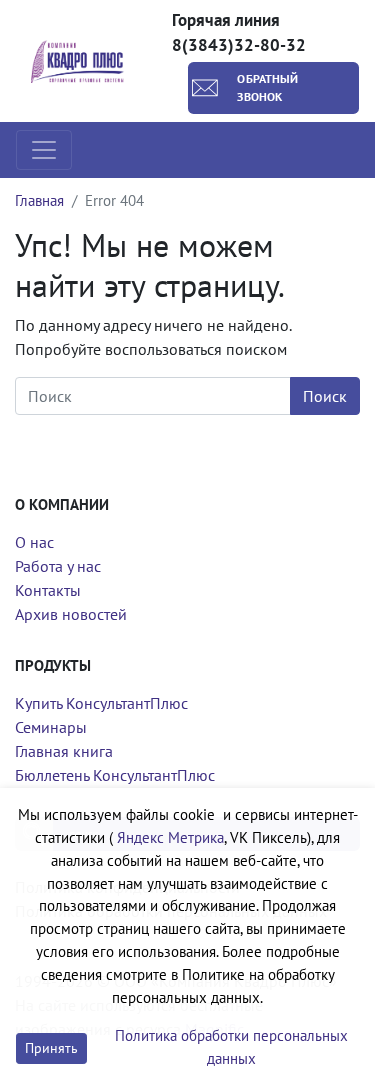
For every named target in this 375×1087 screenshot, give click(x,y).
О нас (34, 542)
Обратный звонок (267, 87)
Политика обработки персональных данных (231, 1047)
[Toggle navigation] (44, 150)
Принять (51, 1048)
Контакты (48, 590)
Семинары (51, 727)
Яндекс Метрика (170, 837)
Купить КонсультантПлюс (101, 703)
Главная (39, 200)
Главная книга (64, 751)
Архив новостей (71, 614)
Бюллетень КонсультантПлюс (115, 775)
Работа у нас (58, 566)
